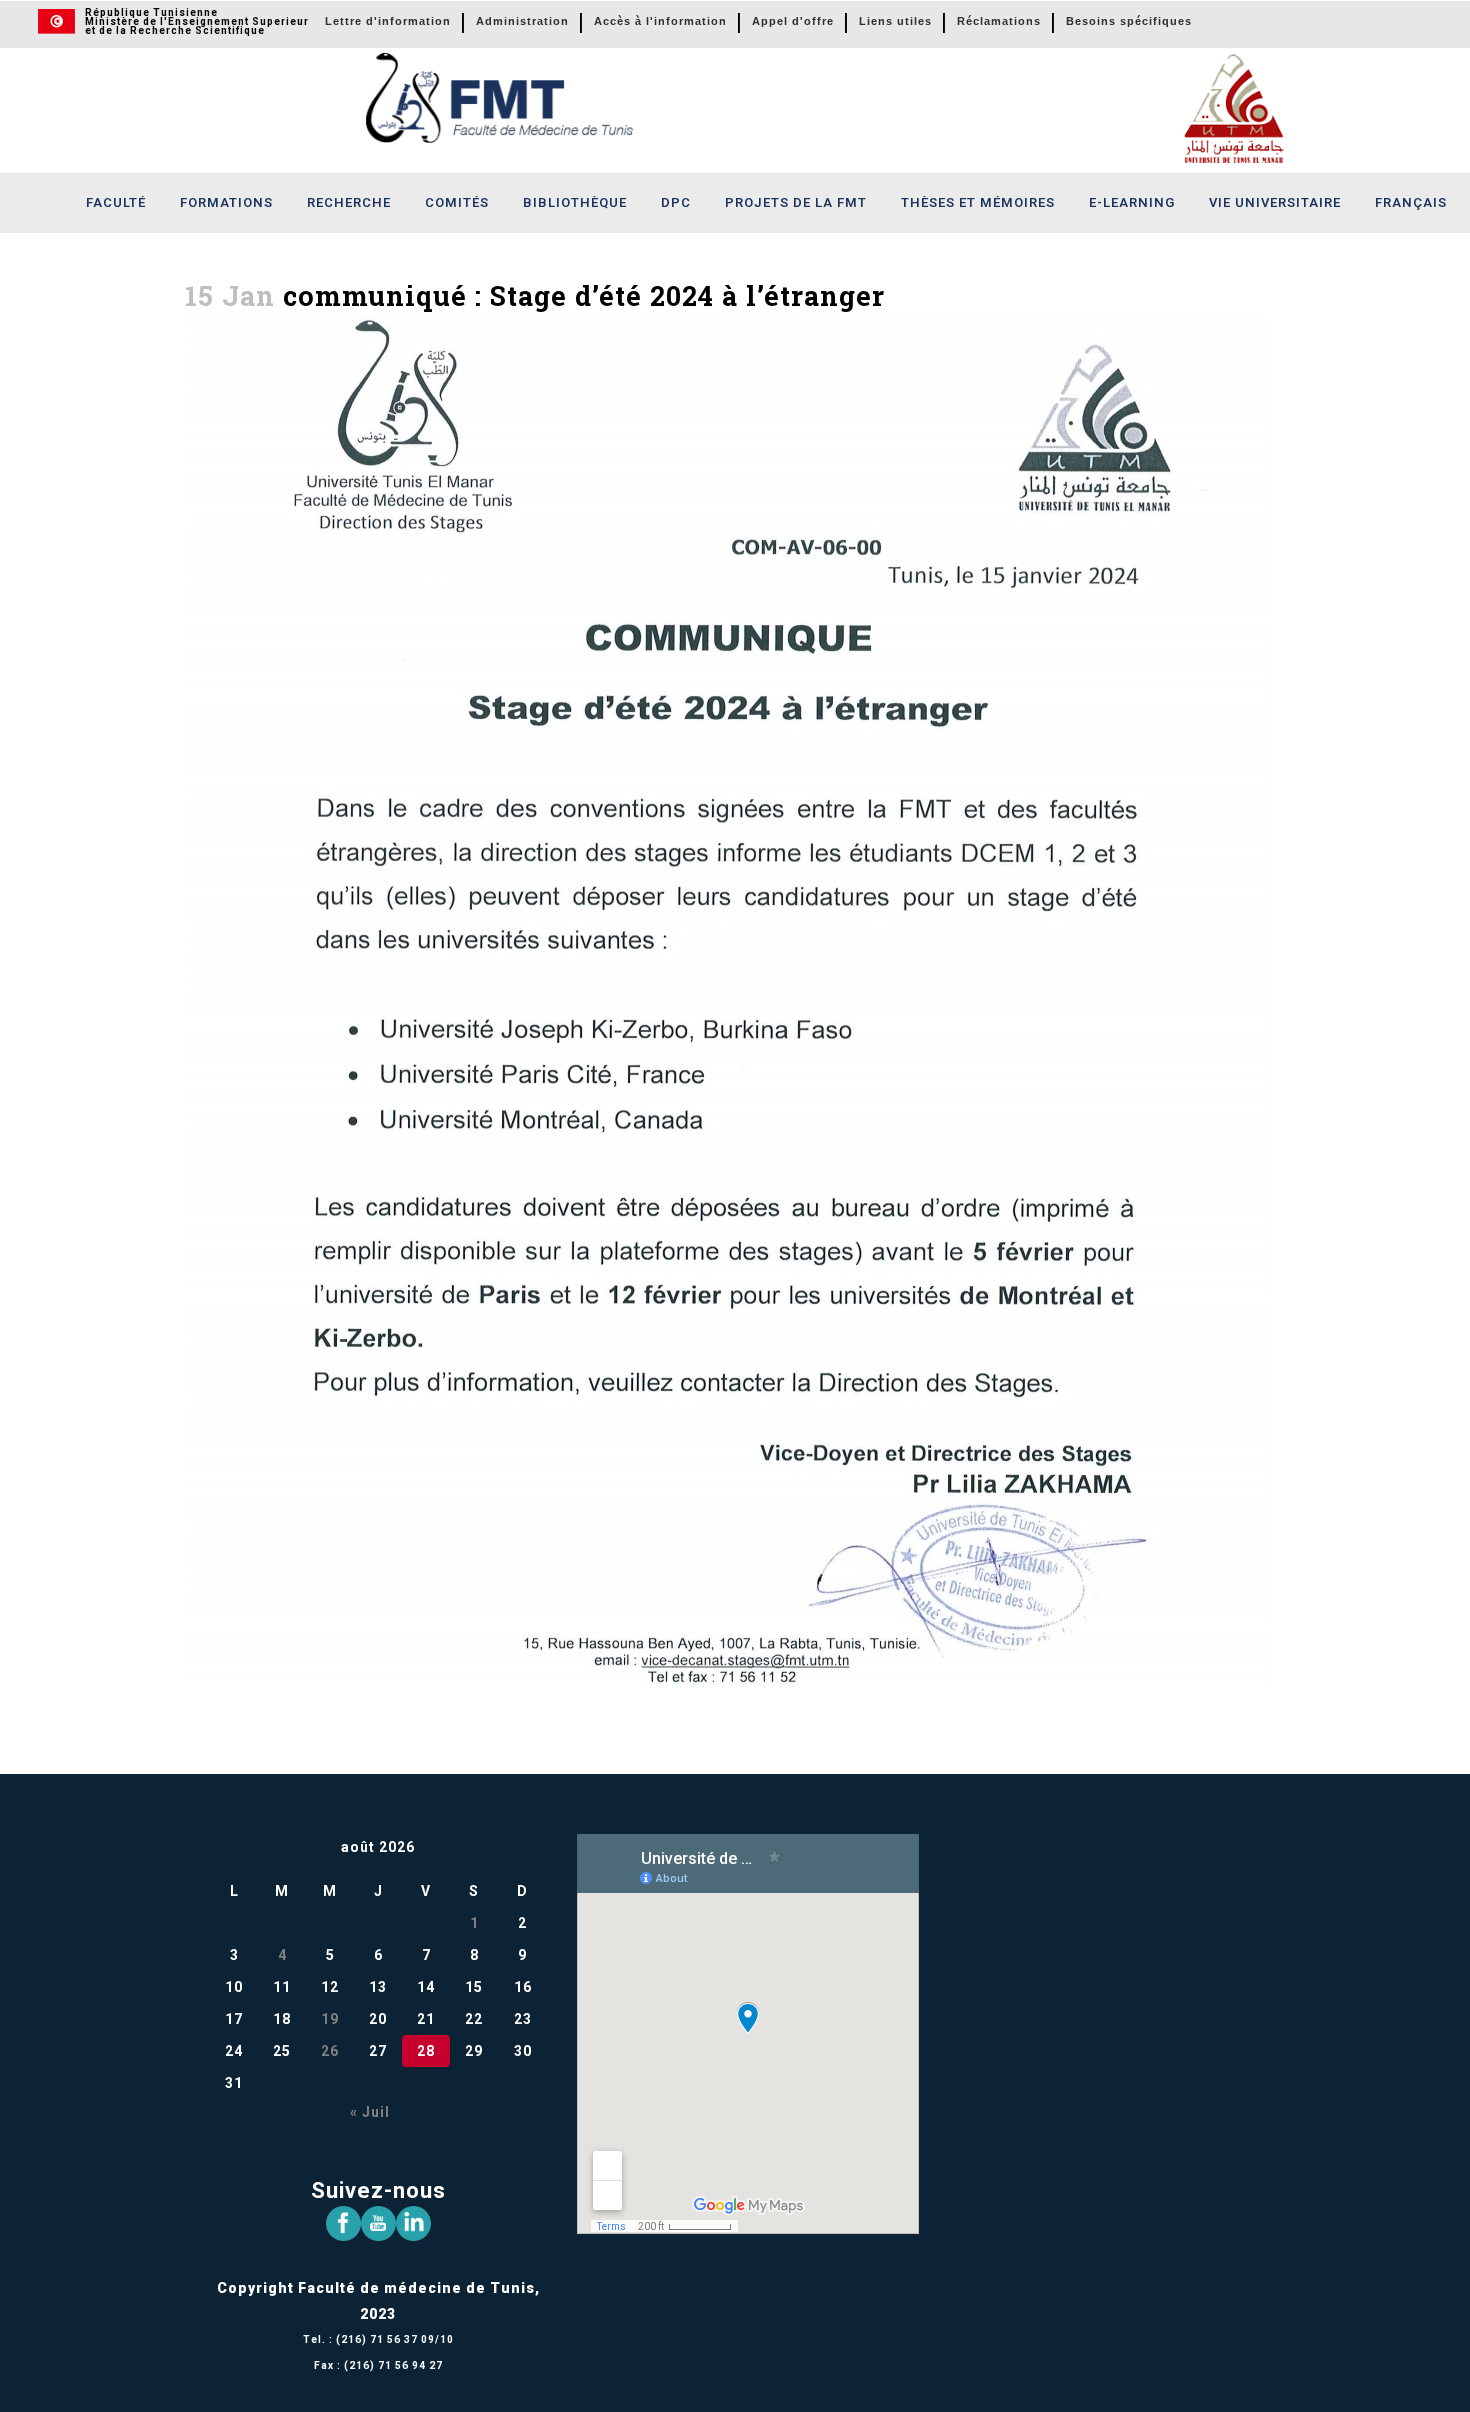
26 (330, 2051)
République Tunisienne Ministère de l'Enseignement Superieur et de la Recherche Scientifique (197, 21)
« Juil (370, 2112)
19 (330, 2019)
